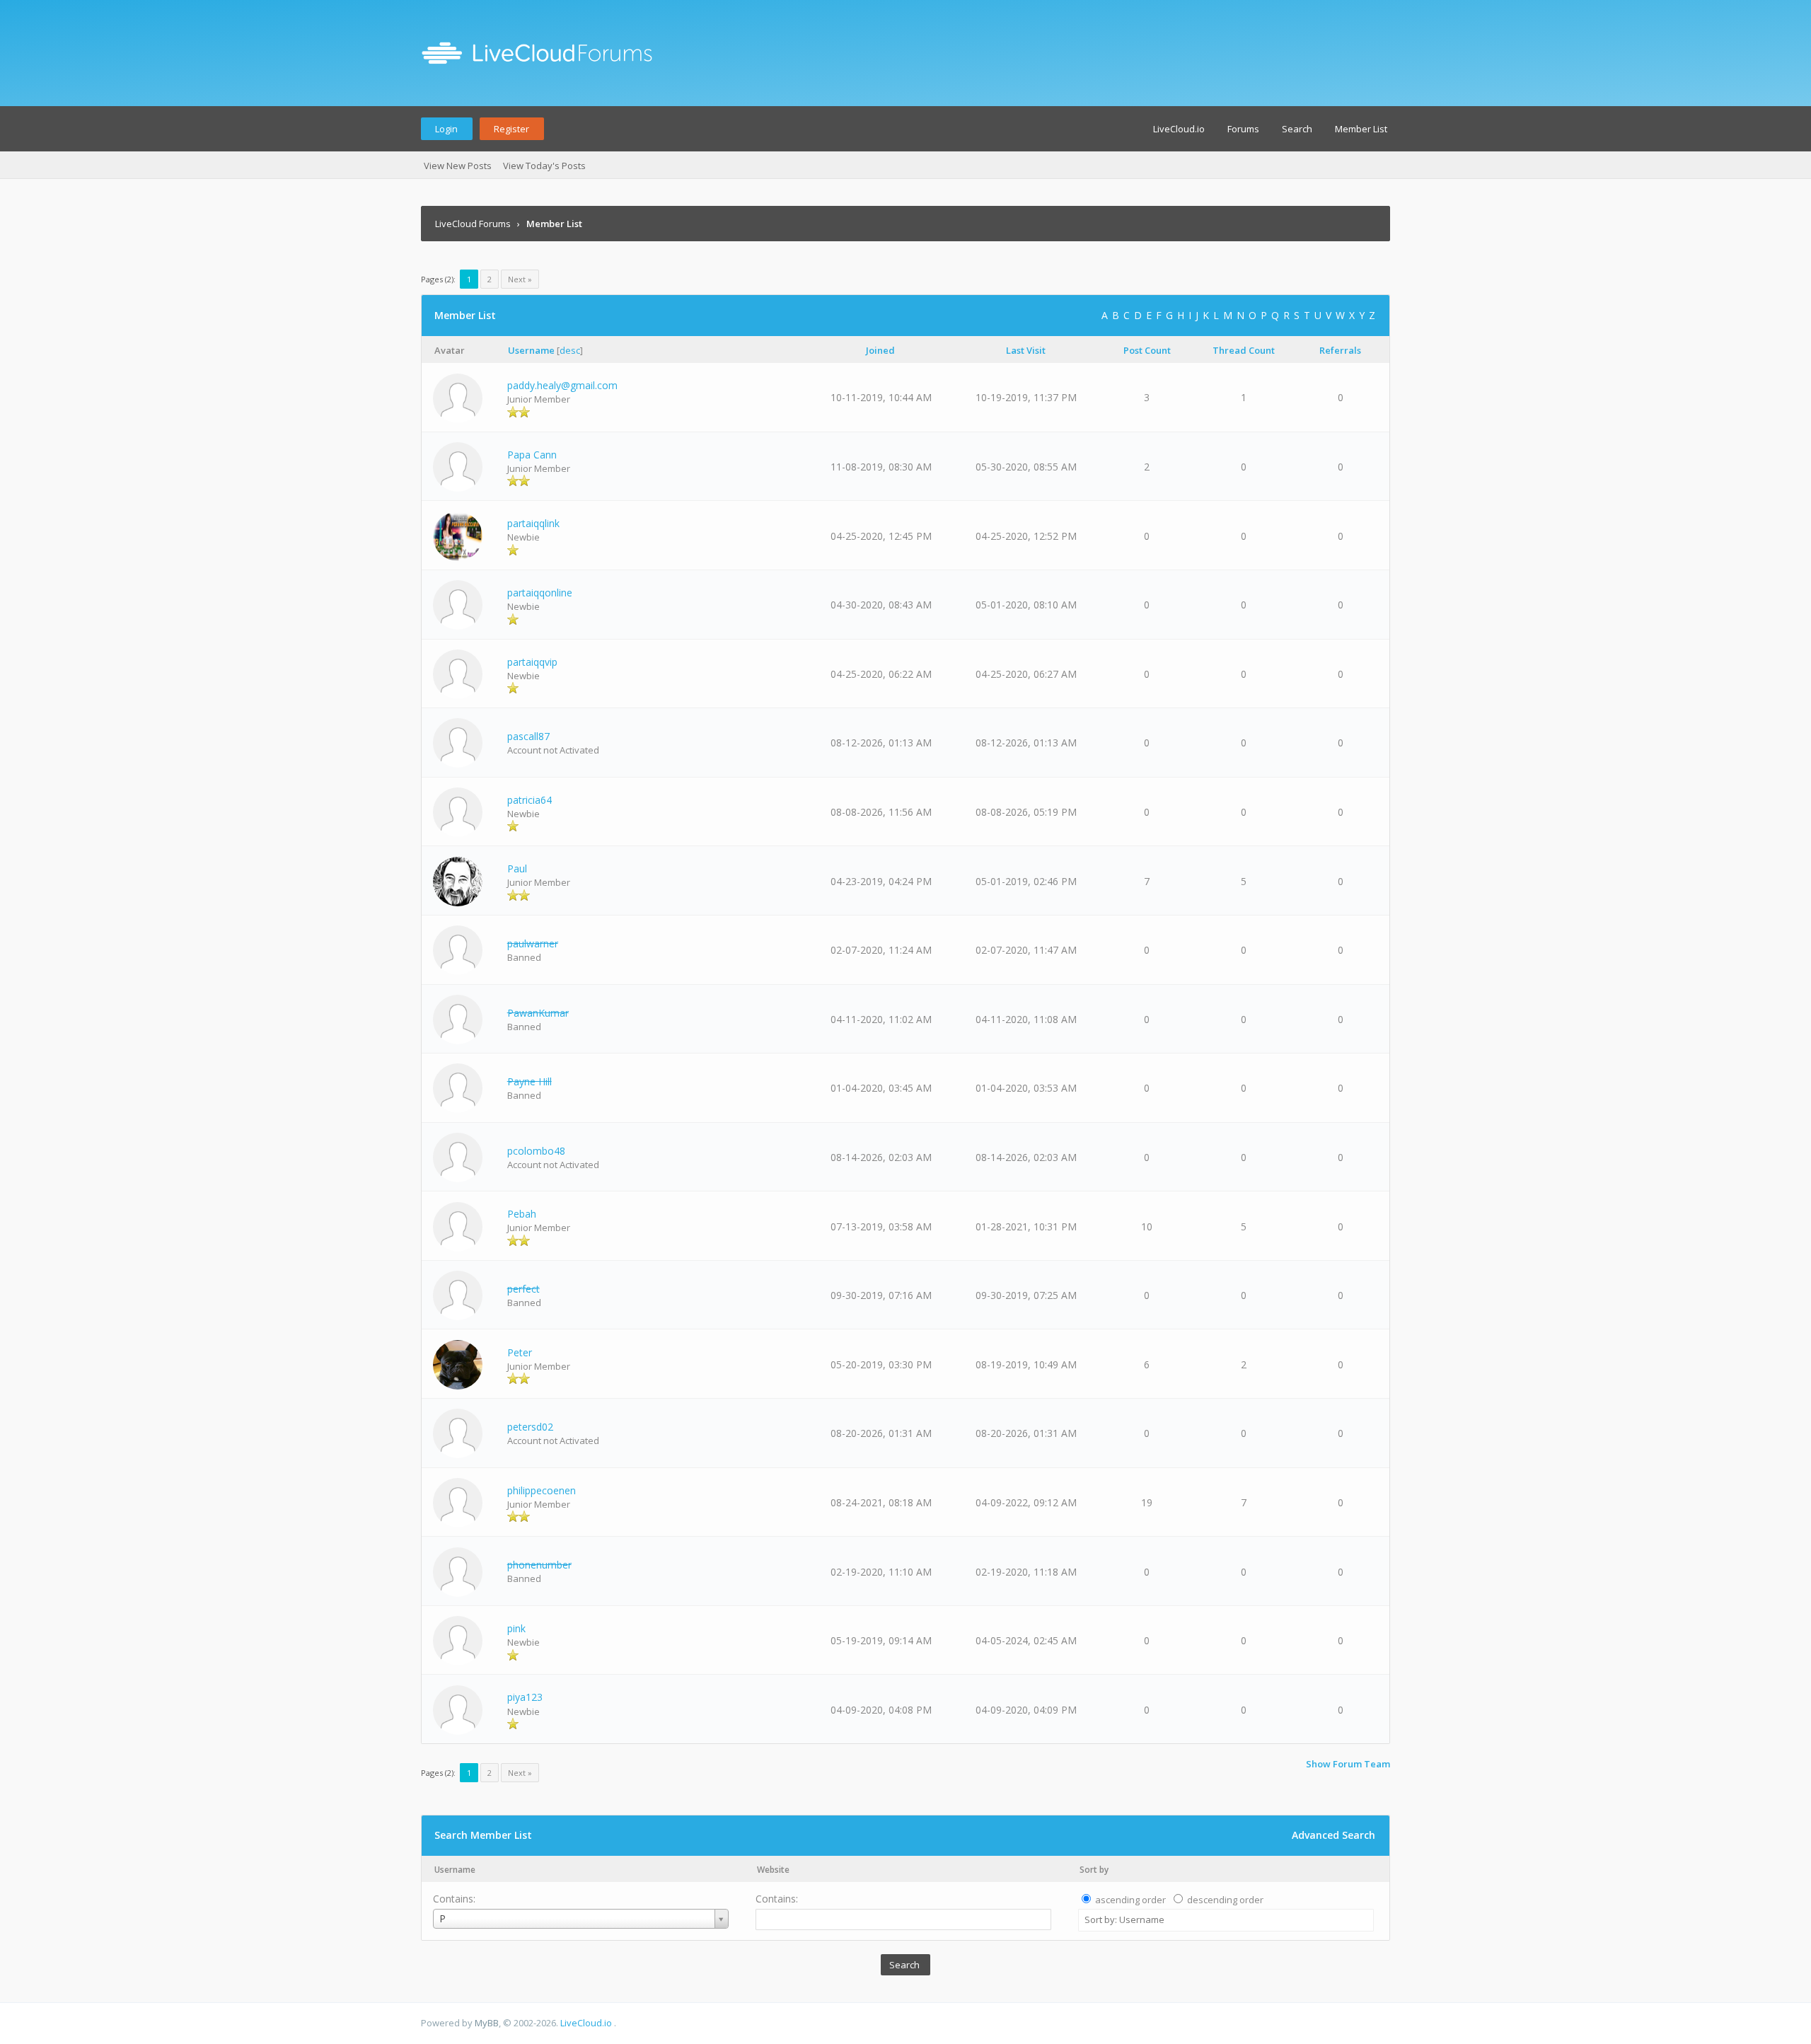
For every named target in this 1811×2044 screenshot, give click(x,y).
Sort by (1094, 1870)
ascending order (1130, 1900)
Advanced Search (1333, 1835)
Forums (1243, 129)
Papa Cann (532, 455)
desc (570, 350)
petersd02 (530, 1427)
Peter (520, 1352)
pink (516, 1628)
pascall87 (528, 736)
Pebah (522, 1214)
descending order (1225, 1900)
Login (446, 129)
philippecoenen (542, 1490)
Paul (517, 868)
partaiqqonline (540, 593)
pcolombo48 (536, 1151)
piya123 (525, 1697)
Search (1297, 129)
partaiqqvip (532, 662)
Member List (1361, 129)
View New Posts (458, 166)
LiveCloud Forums (473, 224)
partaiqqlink (533, 523)
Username (455, 1870)
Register (511, 129)
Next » (520, 279)
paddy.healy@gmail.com (562, 385)
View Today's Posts (544, 166)
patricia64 (530, 800)
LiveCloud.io (1179, 129)
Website (773, 1870)
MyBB (487, 2023)
